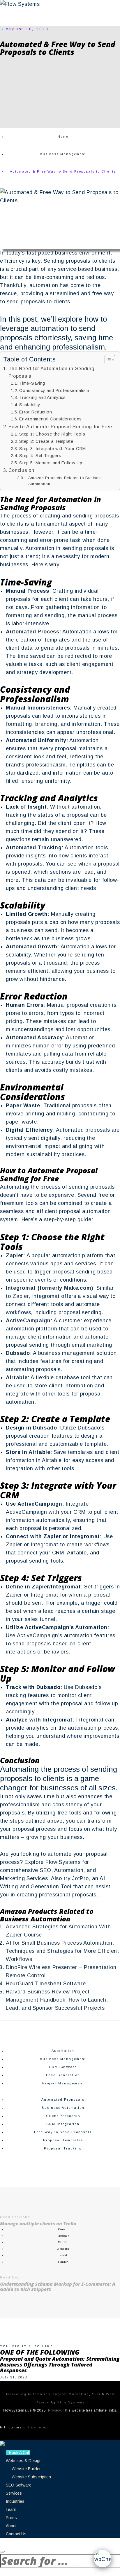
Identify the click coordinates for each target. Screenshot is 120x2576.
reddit (63, 2255)
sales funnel (40, 1619)
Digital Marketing (71, 2394)
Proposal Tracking (63, 2148)
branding (46, 724)
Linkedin (63, 2249)
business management (67, 1353)
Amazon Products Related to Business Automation (66, 481)
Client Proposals (63, 2116)
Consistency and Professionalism (54, 390)
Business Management (63, 2059)
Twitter (63, 2242)
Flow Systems (63, 1862)
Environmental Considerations (51, 419)
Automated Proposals (63, 2100)
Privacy (54, 2410)
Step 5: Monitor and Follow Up (51, 463)
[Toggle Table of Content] (107, 360)
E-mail (63, 2229)
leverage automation (34, 328)
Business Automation (63, 2108)
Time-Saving (32, 383)
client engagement (90, 664)
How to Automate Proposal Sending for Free (60, 427)
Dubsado (45, 1428)
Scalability (30, 405)
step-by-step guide (68, 1219)
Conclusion (21, 470)
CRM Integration (63, 2124)
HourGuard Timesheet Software (46, 1984)
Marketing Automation (28, 2394)
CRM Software (63, 2067)
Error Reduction (36, 412)
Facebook (63, 2236)
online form (35, 2427)
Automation (63, 2051)
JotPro (80, 1878)
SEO (46, 1870)
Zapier (21, 1296)
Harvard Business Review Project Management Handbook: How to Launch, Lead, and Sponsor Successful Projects (57, 2000)
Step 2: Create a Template (46, 441)
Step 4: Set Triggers (40, 456)
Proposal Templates (63, 2140)
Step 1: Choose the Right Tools (52, 434)
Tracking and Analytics (42, 397)
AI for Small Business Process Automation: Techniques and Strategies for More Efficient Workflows (62, 1951)
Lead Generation (63, 2075)
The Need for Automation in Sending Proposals (52, 372)
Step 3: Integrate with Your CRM (53, 449)
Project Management (63, 2083)
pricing (14, 1021)
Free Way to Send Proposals (63, 2132)
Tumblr (63, 2262)
